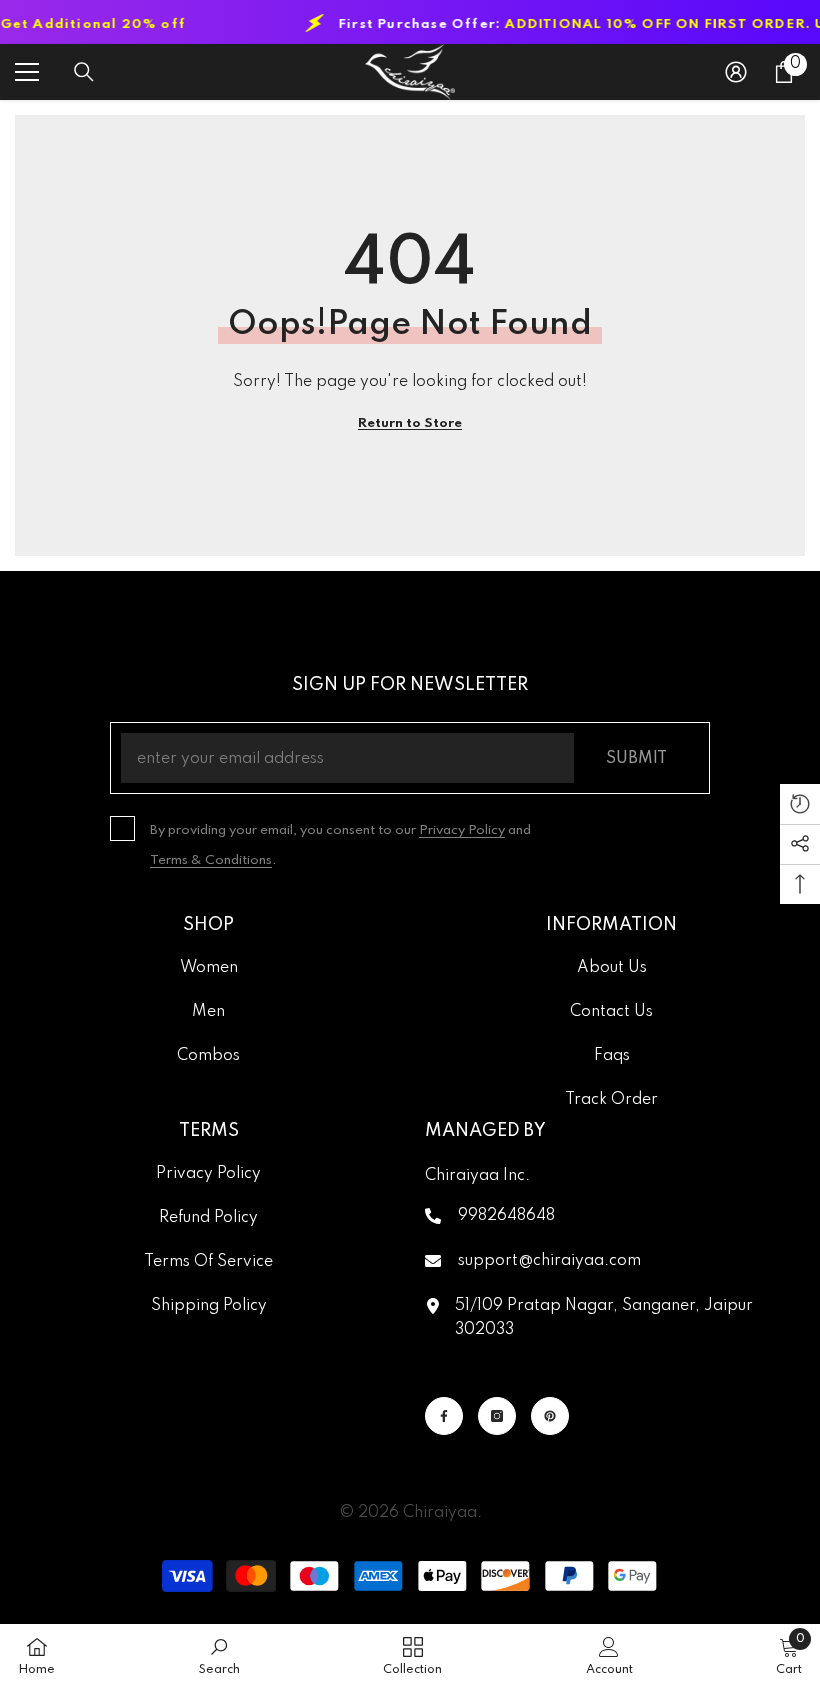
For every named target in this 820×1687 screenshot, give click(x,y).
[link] (219, 1655)
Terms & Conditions (211, 860)
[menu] (27, 72)
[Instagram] (497, 1416)
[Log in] (736, 72)
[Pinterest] (550, 1416)
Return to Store (410, 423)
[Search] (84, 72)
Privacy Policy (462, 830)
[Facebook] (444, 1416)
